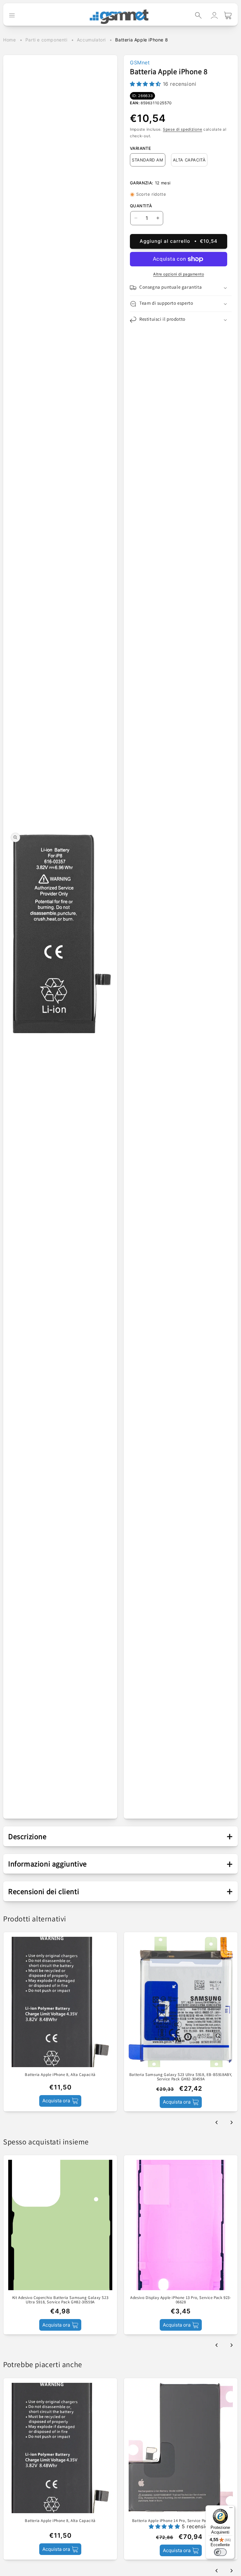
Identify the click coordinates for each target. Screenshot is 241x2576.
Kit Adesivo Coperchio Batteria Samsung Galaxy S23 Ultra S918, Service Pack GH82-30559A (60, 2300)
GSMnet (140, 63)
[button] (198, 15)
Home (9, 40)
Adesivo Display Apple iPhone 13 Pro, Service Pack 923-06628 (181, 2300)
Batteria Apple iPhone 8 (142, 40)
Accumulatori (91, 40)
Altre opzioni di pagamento (179, 274)
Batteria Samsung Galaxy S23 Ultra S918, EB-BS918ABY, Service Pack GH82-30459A (181, 2077)
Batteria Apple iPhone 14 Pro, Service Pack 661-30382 (181, 2521)
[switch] (220, 2552)
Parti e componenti (46, 40)
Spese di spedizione (182, 129)
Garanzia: (142, 183)
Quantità (141, 206)
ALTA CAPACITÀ (189, 160)
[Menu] (231, 2509)
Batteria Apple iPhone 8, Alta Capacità (60, 2075)
